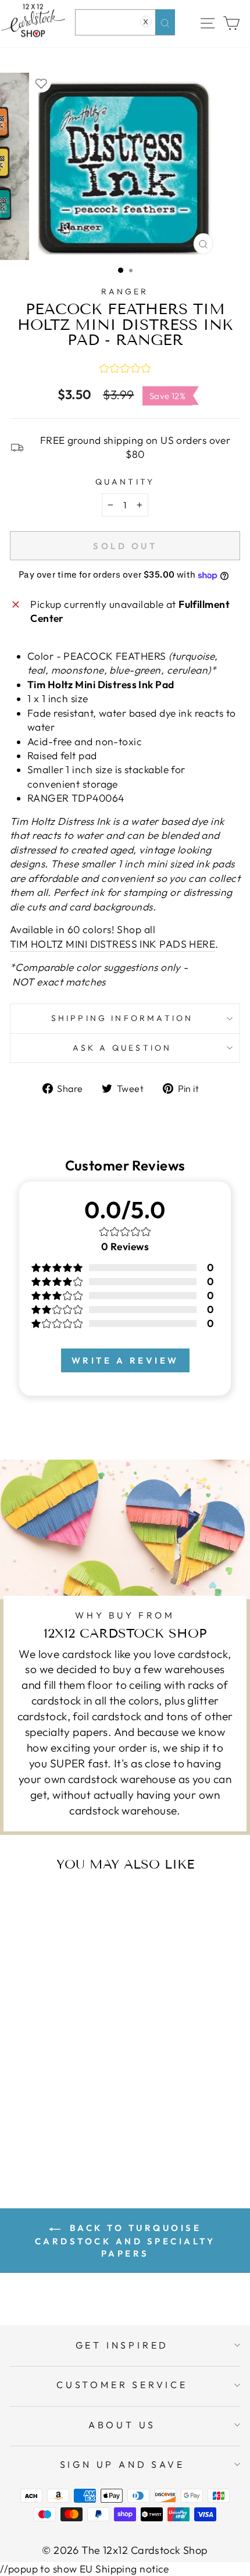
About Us (122, 2425)
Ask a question (122, 1048)
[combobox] (125, 22)
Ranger (125, 291)
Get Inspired (122, 2345)
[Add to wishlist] (41, 83)
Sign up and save (122, 2464)
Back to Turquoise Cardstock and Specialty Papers (125, 2241)
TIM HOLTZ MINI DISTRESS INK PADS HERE (112, 944)
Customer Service (122, 2385)
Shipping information (122, 1018)
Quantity (125, 482)
